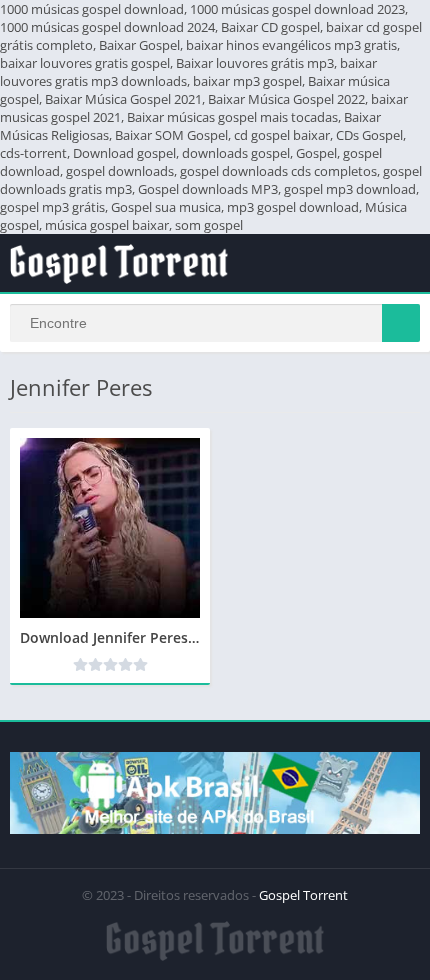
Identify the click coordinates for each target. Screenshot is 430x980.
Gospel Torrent (303, 895)
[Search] (401, 323)
